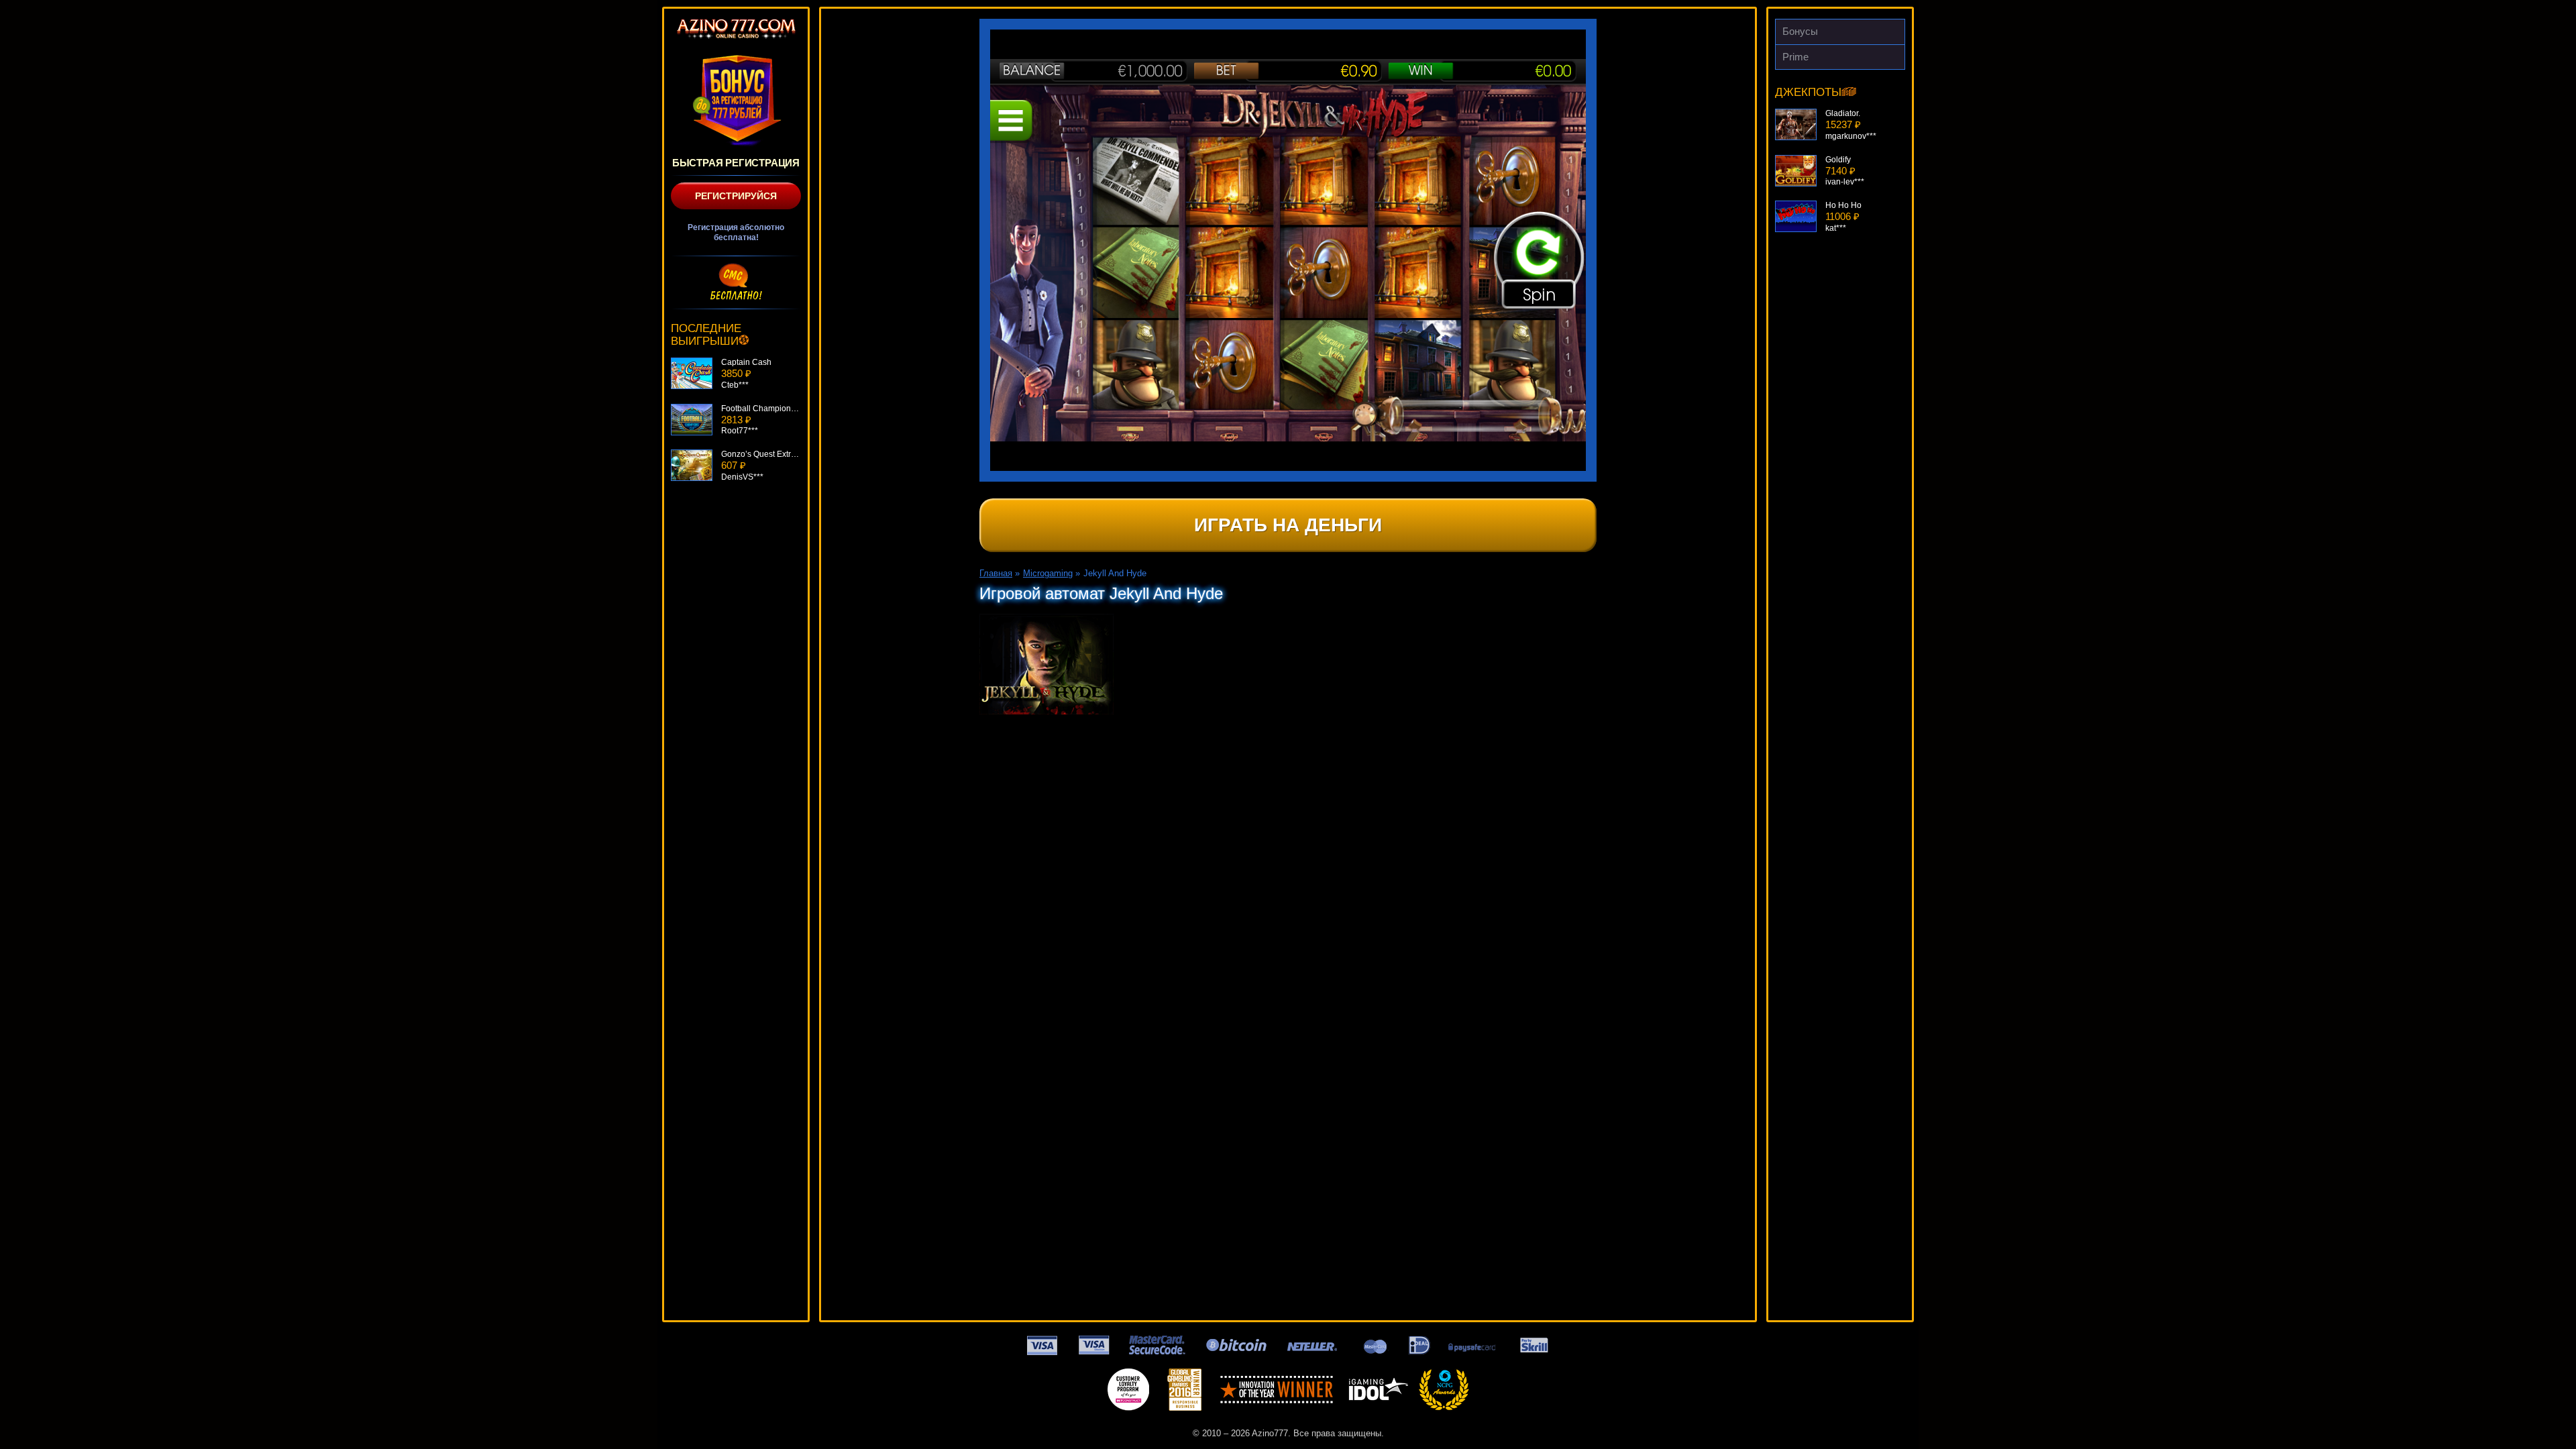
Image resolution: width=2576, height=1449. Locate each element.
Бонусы (1800, 31)
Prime (1795, 57)
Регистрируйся (736, 196)
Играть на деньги (1288, 525)
